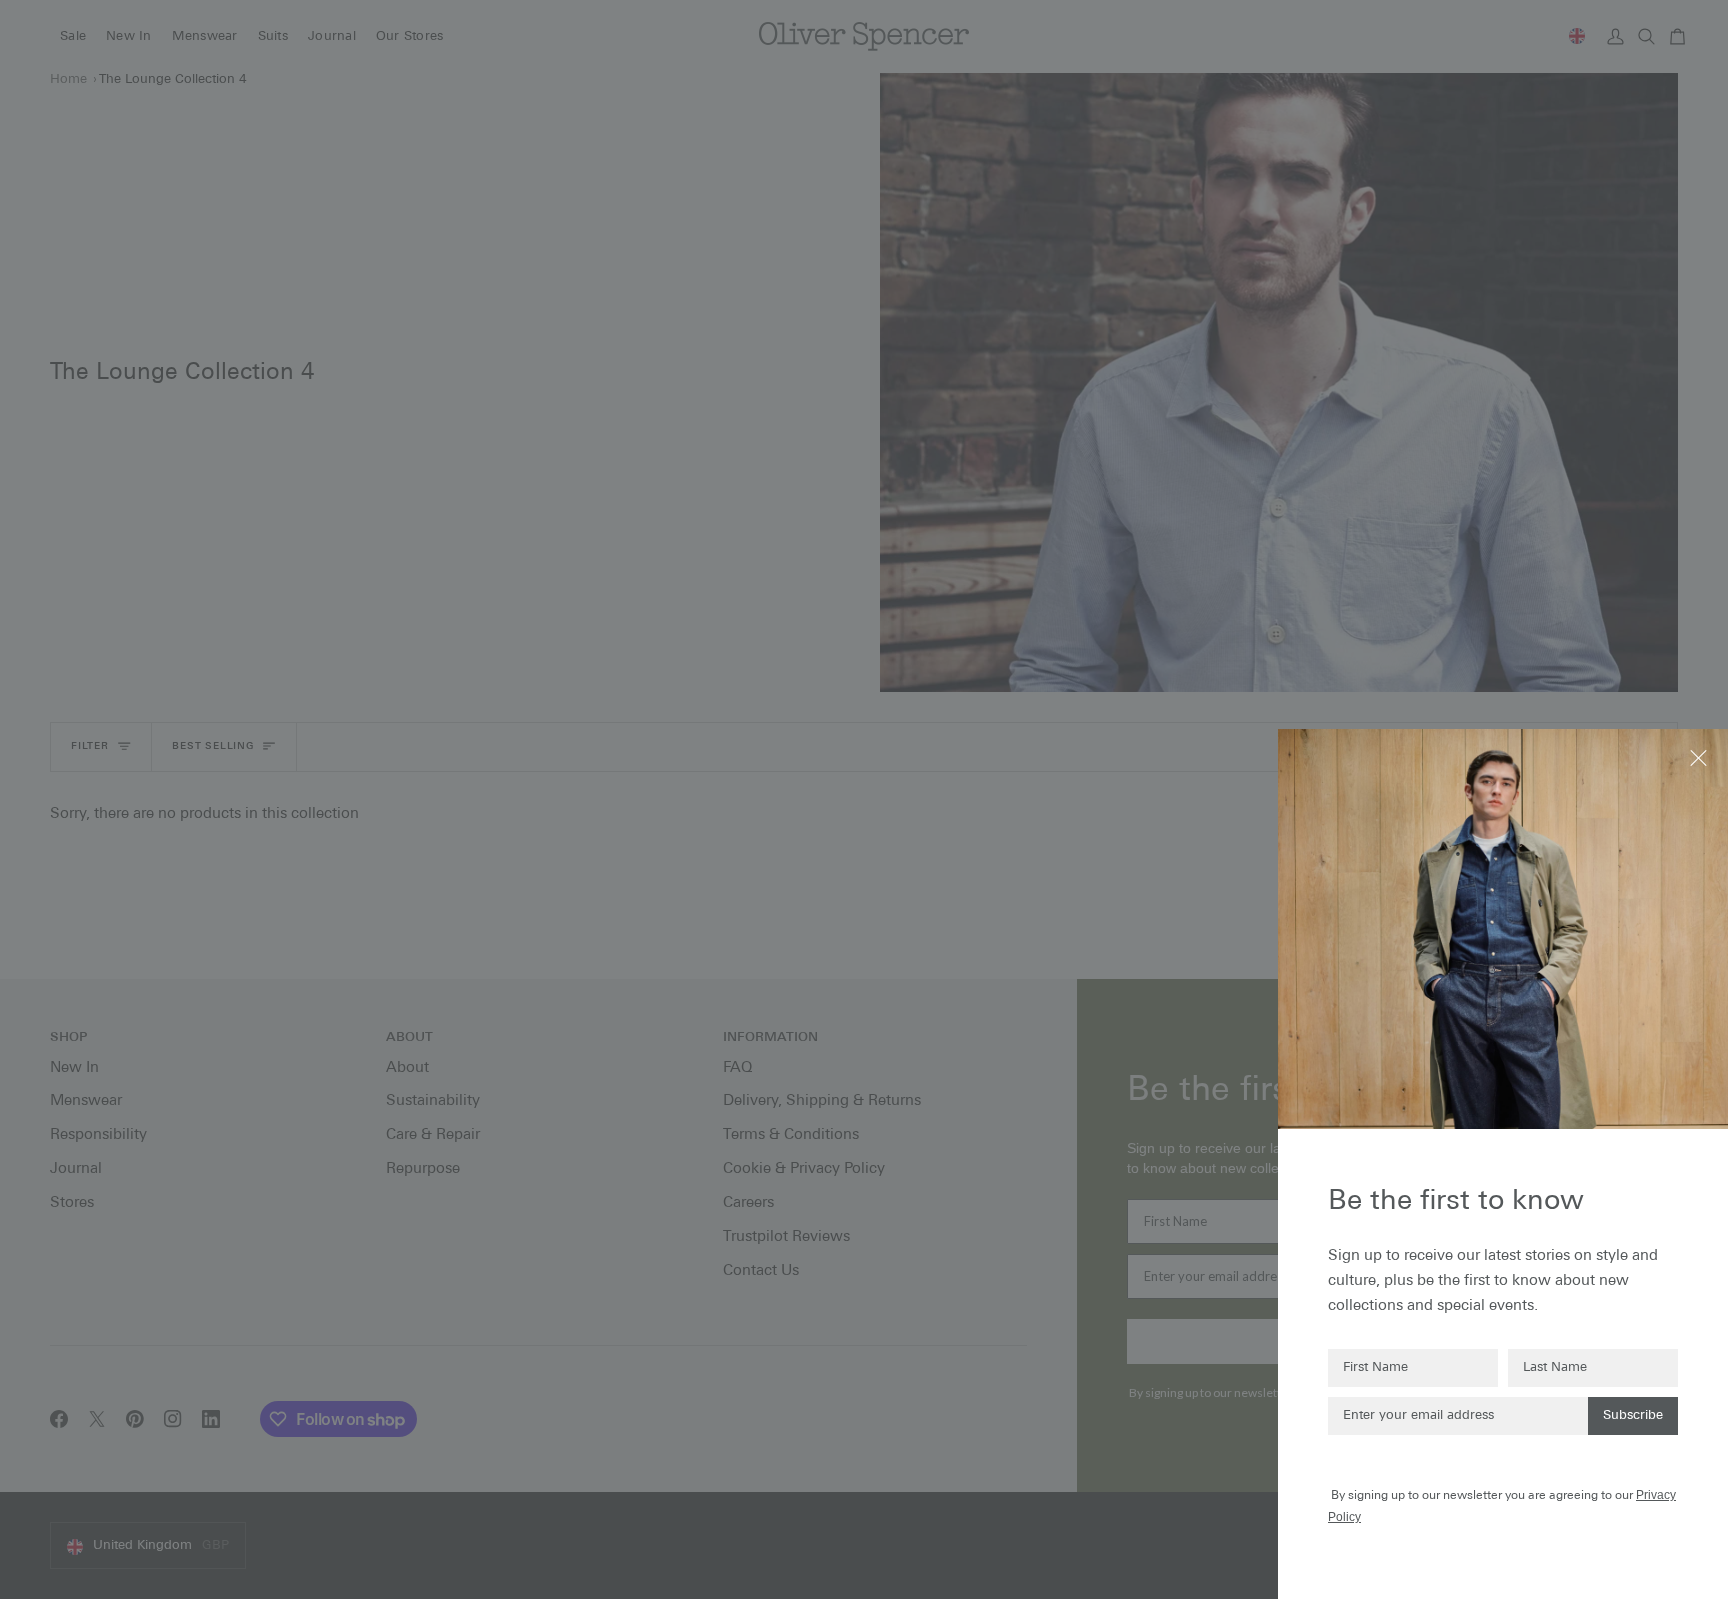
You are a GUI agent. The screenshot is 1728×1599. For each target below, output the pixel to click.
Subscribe (1633, 1415)
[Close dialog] (1700, 756)
